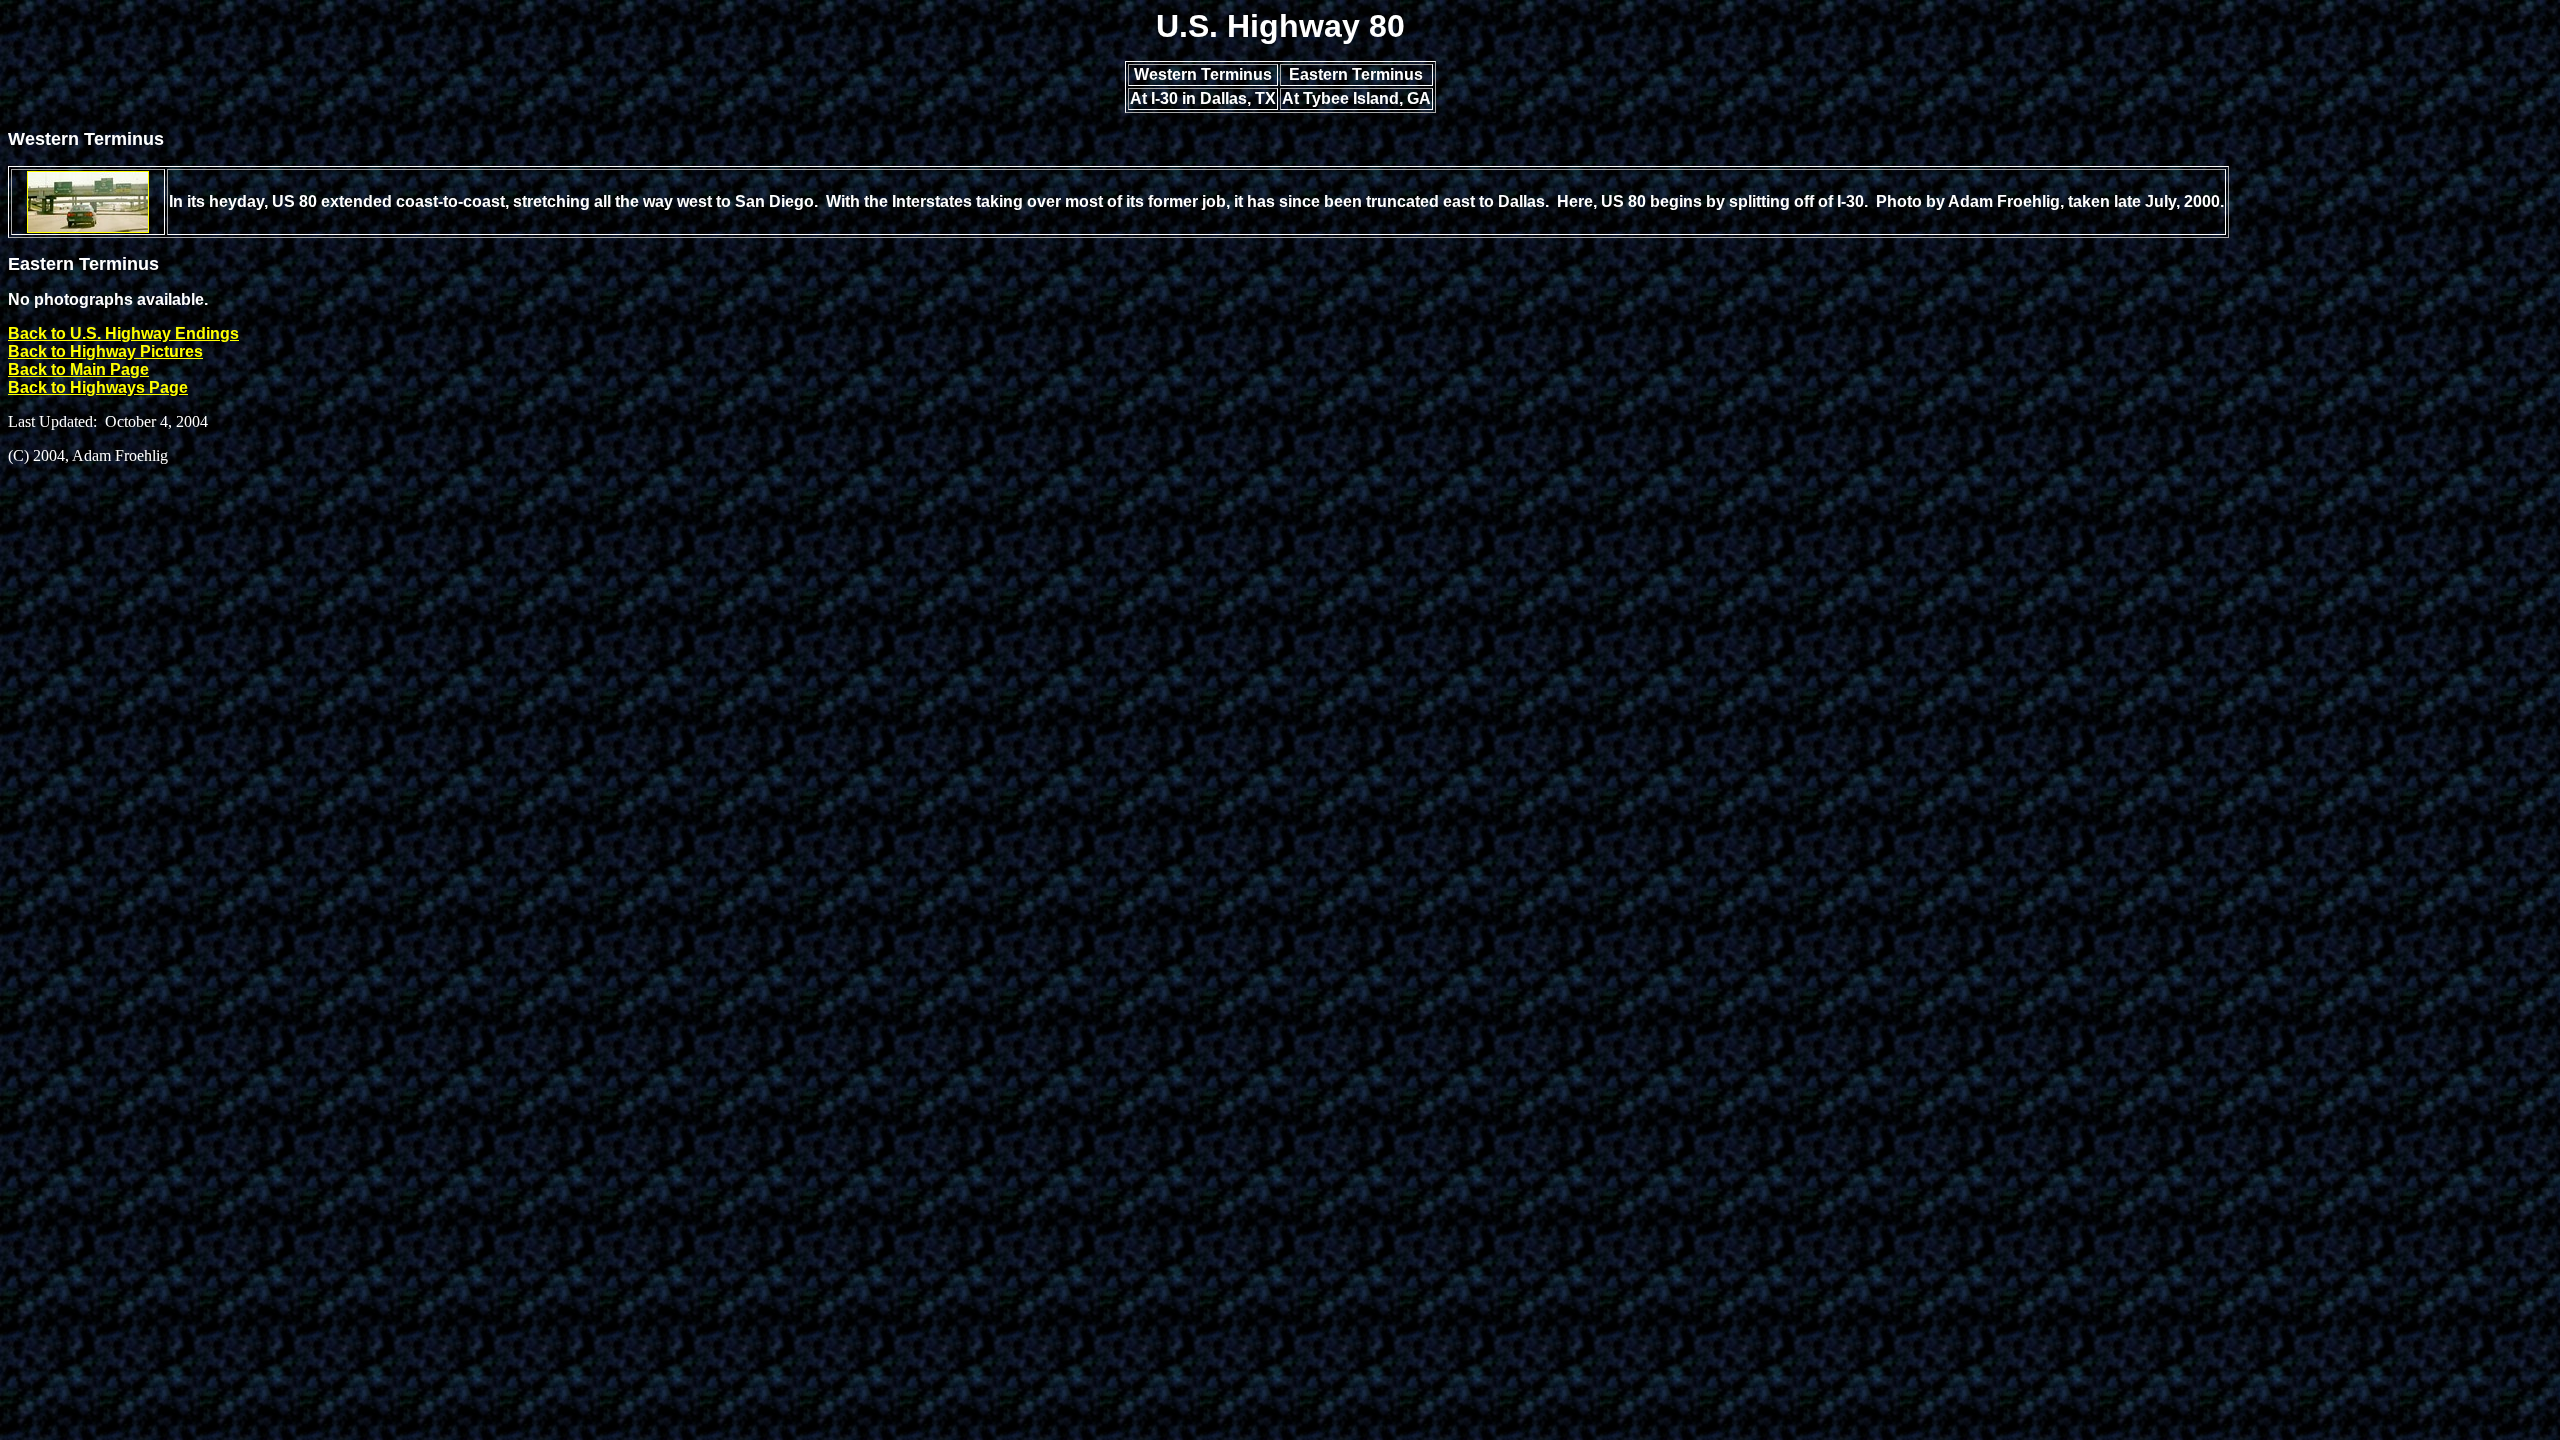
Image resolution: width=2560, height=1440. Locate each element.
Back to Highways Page (98, 387)
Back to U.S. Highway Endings (123, 333)
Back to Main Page (78, 369)
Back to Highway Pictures (105, 351)
